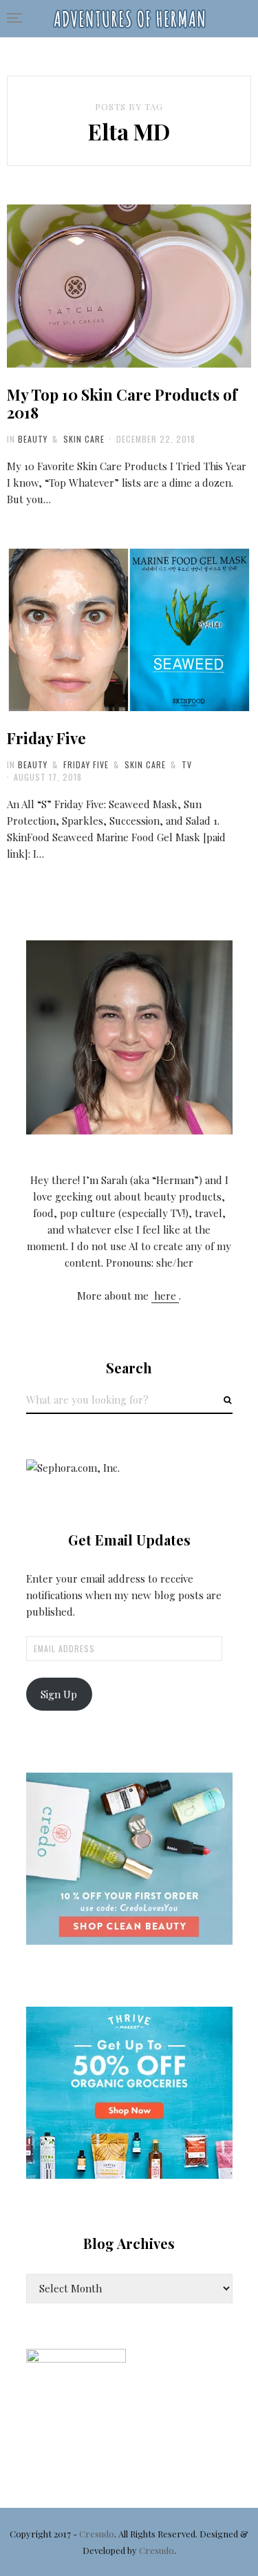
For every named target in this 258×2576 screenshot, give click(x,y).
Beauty (33, 439)
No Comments (169, 368)
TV (187, 764)
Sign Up (59, 1694)
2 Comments (169, 711)
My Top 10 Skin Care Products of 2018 (122, 403)
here (165, 1296)
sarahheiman (100, 368)
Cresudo (97, 2534)
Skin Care (84, 439)
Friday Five (46, 738)
